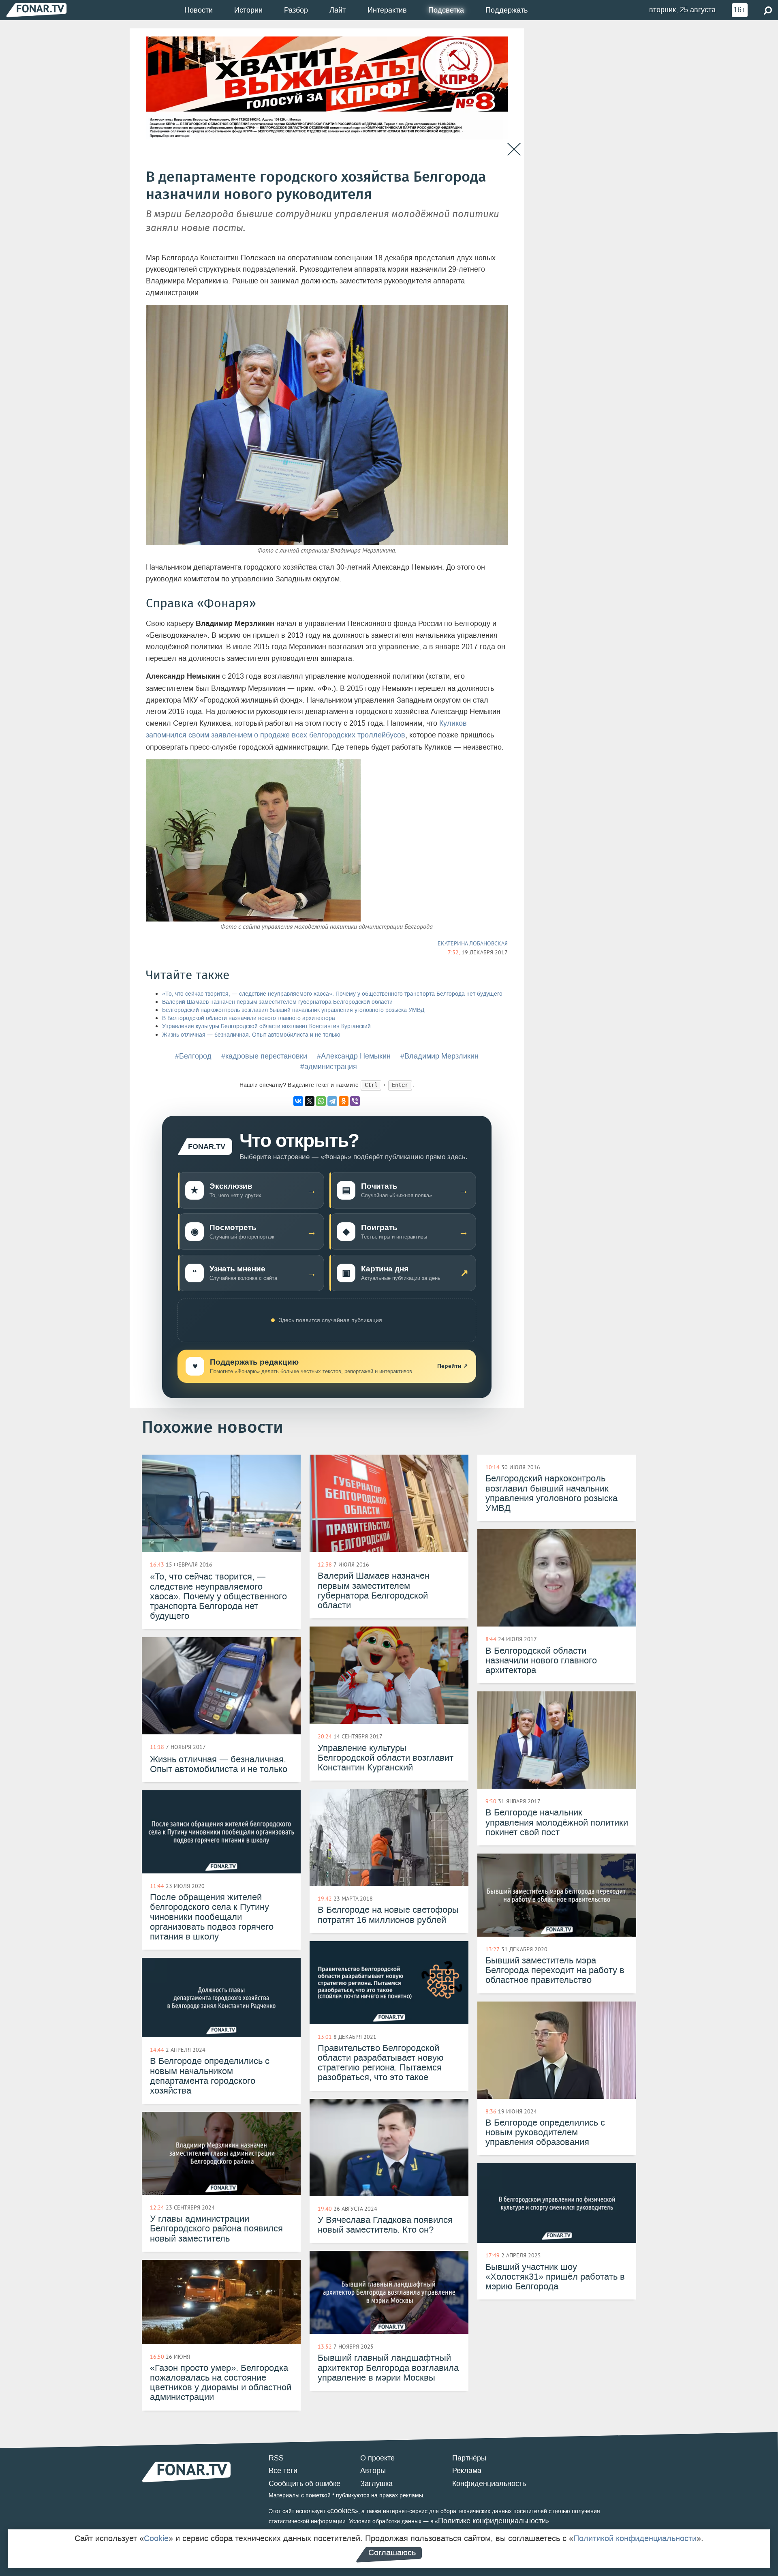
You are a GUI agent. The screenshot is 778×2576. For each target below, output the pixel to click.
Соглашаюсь (392, 2552)
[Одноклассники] (344, 1101)
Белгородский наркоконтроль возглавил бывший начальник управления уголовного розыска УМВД (293, 1010)
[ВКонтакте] (298, 1101)
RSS (276, 2458)
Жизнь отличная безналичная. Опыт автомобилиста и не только (251, 1035)
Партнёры (469, 2458)
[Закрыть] (514, 149)
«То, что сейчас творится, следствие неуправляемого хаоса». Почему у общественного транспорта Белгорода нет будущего (332, 994)
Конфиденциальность (489, 2484)
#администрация (329, 1067)
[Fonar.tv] (36, 10)
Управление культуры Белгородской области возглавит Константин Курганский (266, 1026)
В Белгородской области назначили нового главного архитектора (249, 1018)
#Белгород (193, 1056)
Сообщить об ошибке (305, 2484)
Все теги (283, 2471)
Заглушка (376, 2484)
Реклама (467, 2471)
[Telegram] (332, 1101)
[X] (310, 1101)
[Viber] (355, 1101)
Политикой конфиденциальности (635, 2538)
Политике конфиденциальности (492, 2521)
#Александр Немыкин (354, 1056)
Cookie (156, 2538)
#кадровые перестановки (264, 1056)
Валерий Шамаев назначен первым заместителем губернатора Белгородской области (277, 1002)
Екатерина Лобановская (473, 943)
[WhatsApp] (321, 1101)
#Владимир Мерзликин (439, 1056)
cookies (343, 2511)
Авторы (373, 2471)
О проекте (377, 2458)
